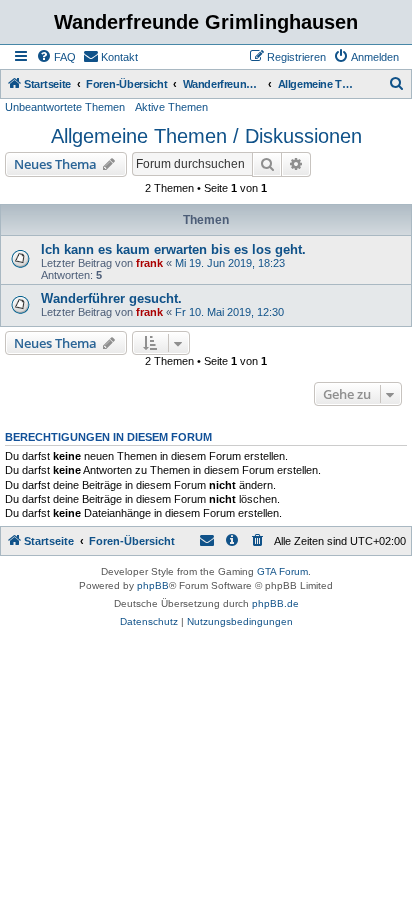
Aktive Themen (171, 107)
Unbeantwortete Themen (65, 107)
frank (149, 263)
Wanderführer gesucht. (111, 298)
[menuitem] (56, 57)
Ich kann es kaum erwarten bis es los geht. (173, 249)
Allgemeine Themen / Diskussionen (206, 136)
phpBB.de (275, 603)
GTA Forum (282, 571)
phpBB (153, 585)
